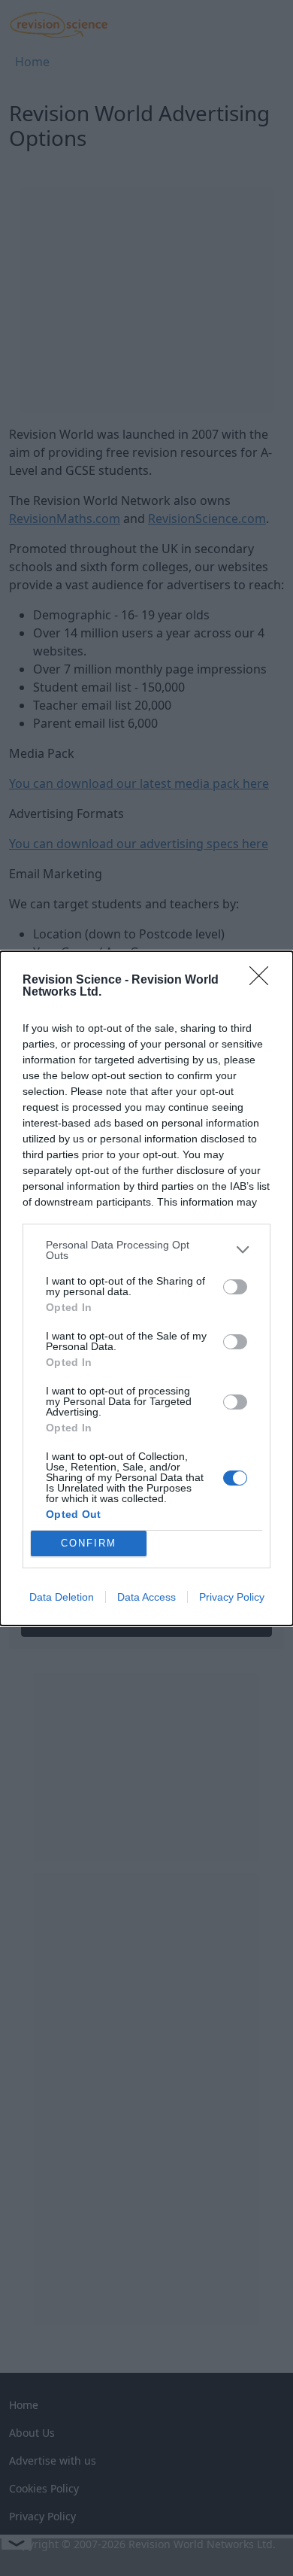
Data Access (146, 1597)
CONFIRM (89, 1543)
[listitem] (146, 1250)
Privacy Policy (232, 1597)
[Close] (264, 981)
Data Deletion (62, 1597)
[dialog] (146, 1288)
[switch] (235, 1287)
